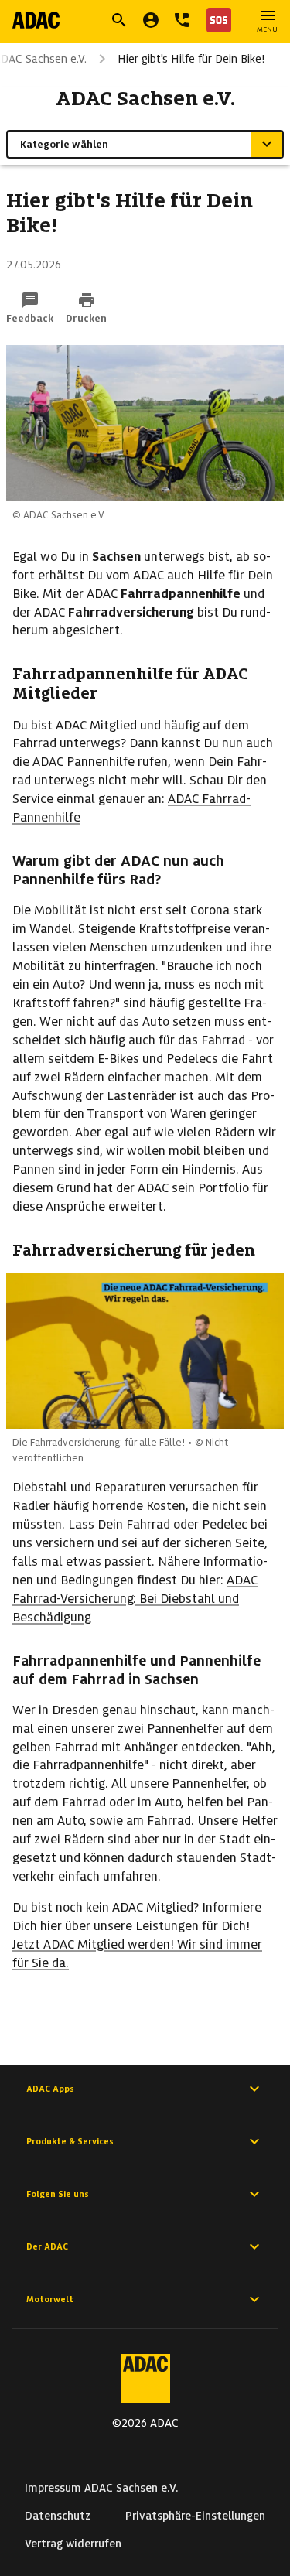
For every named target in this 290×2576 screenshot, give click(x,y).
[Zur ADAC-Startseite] (36, 20)
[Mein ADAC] (151, 20)
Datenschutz (58, 2516)
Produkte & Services (70, 2141)
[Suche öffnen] (119, 20)
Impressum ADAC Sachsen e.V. (102, 2488)
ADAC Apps (50, 2089)
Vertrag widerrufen (73, 2544)
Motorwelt (50, 2299)
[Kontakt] (182, 20)
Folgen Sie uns (58, 2194)
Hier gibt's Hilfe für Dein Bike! (191, 59)
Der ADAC (47, 2246)
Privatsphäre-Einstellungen (195, 2516)
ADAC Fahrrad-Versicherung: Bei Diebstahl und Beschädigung (135, 1599)
